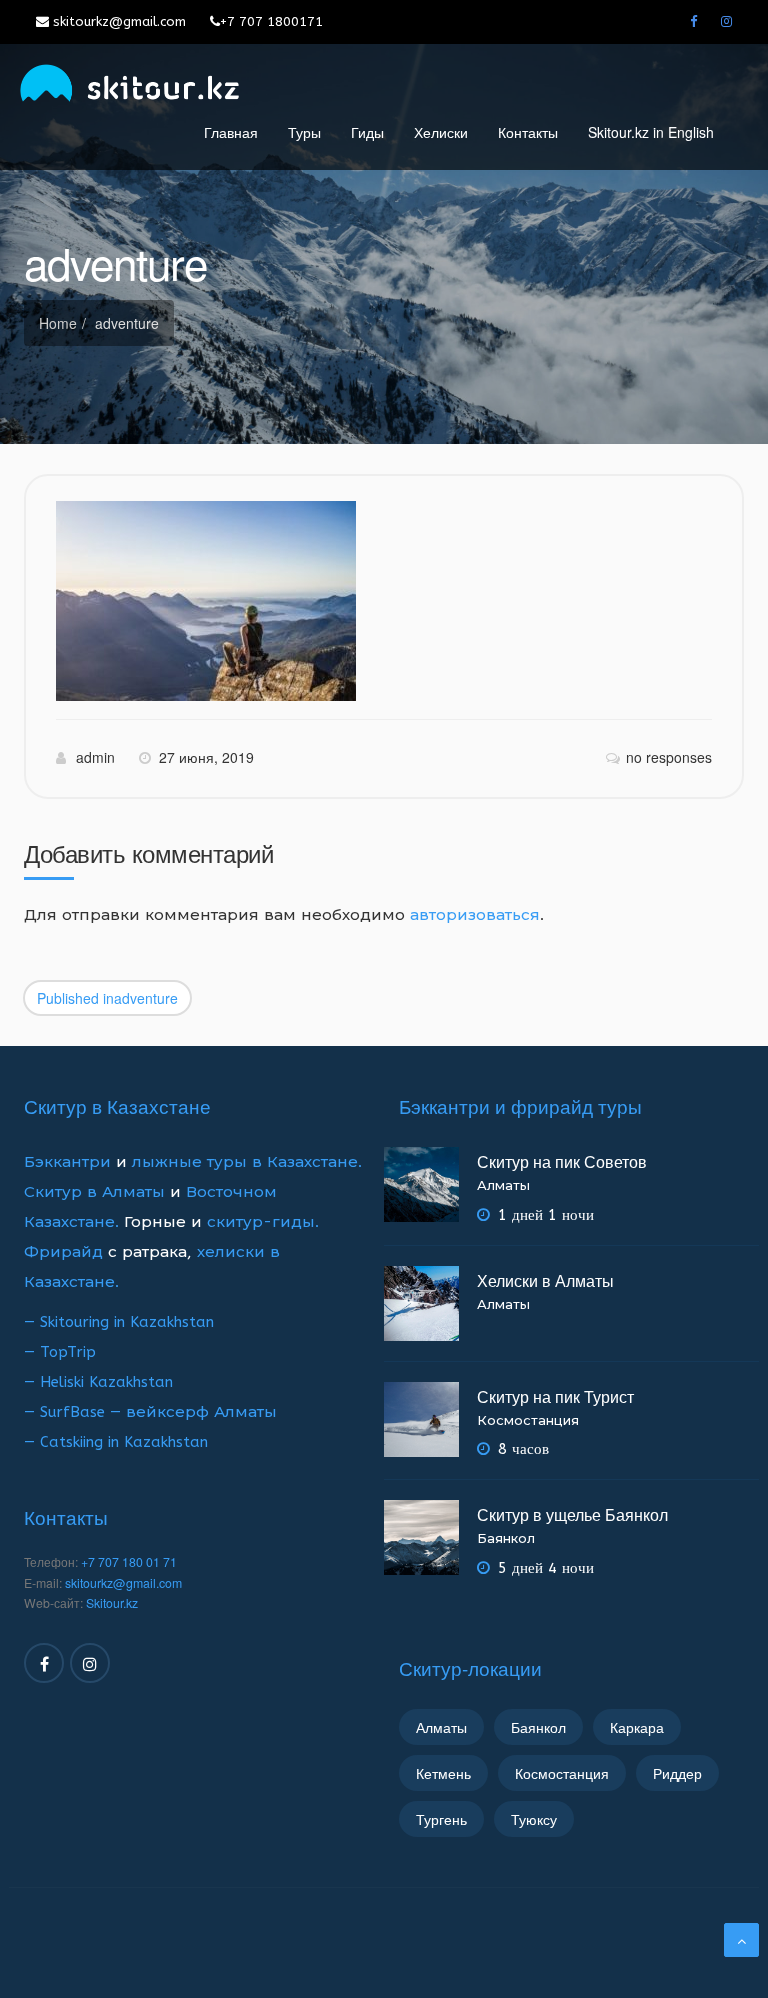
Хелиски (441, 132)
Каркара (637, 1727)
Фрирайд (63, 1252)
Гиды (367, 132)
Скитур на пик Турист (555, 1396)
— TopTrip (60, 1352)
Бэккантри (70, 1162)
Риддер (677, 1773)
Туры (304, 132)
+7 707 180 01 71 (129, 1562)
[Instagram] (726, 22)
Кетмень (443, 1773)
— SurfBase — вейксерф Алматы (150, 1412)
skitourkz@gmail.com (117, 21)
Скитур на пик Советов (562, 1161)
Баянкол (506, 1538)
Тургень (441, 1819)
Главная (231, 132)
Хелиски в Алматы (545, 1280)
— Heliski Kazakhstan (98, 1382)
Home (58, 323)
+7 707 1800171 (271, 21)
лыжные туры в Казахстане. (247, 1162)
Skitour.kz (112, 1603)
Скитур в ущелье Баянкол (572, 1514)
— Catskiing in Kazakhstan (116, 1442)
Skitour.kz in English (651, 132)
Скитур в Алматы (94, 1192)
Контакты (528, 132)
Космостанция (528, 1420)
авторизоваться (475, 915)
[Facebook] (693, 22)
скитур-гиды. (263, 1222)
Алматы (503, 1185)
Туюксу (534, 1819)
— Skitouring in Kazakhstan (119, 1322)
